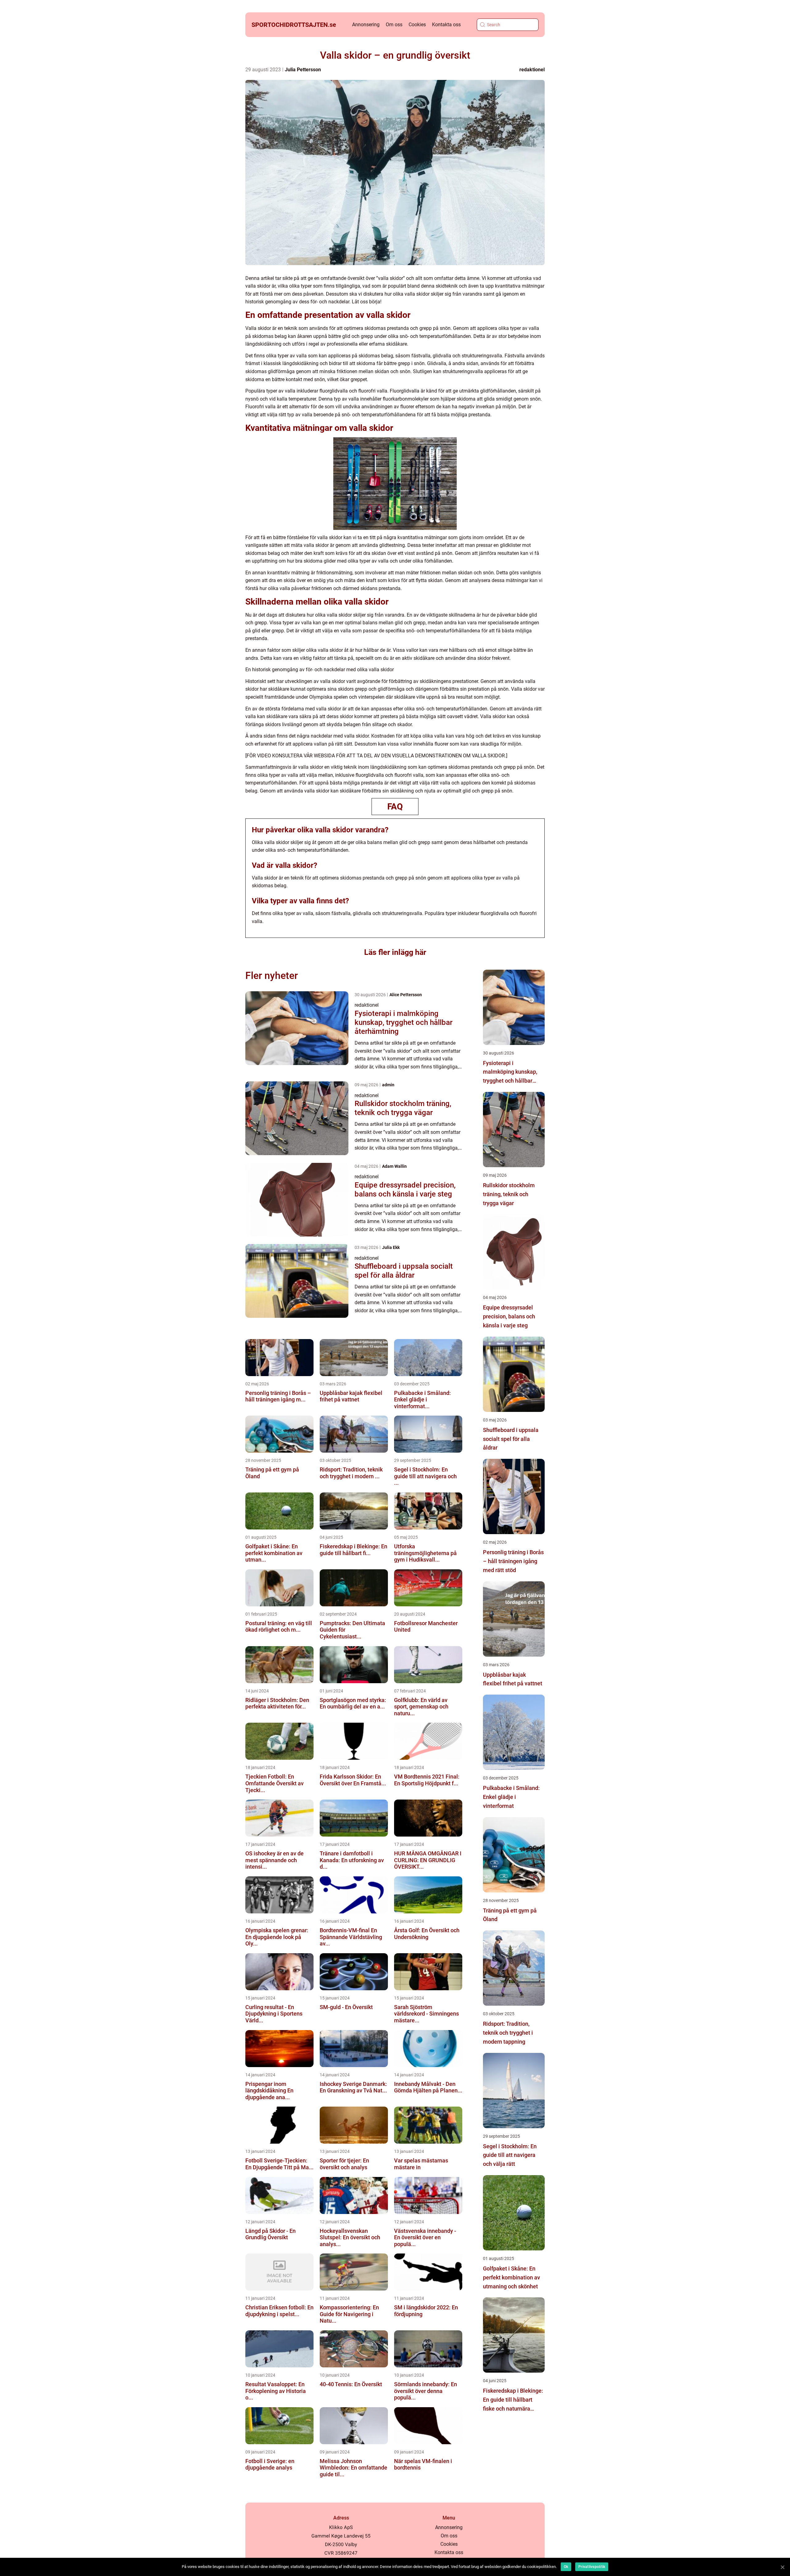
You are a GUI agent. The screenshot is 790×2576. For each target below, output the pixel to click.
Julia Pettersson (303, 70)
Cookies (417, 25)
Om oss (394, 25)
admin (388, 1085)
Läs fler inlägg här (395, 952)
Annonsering (366, 25)
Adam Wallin (394, 1166)
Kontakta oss (446, 25)
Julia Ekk (391, 1247)
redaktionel (532, 70)
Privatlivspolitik (592, 2567)
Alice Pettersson (406, 995)
